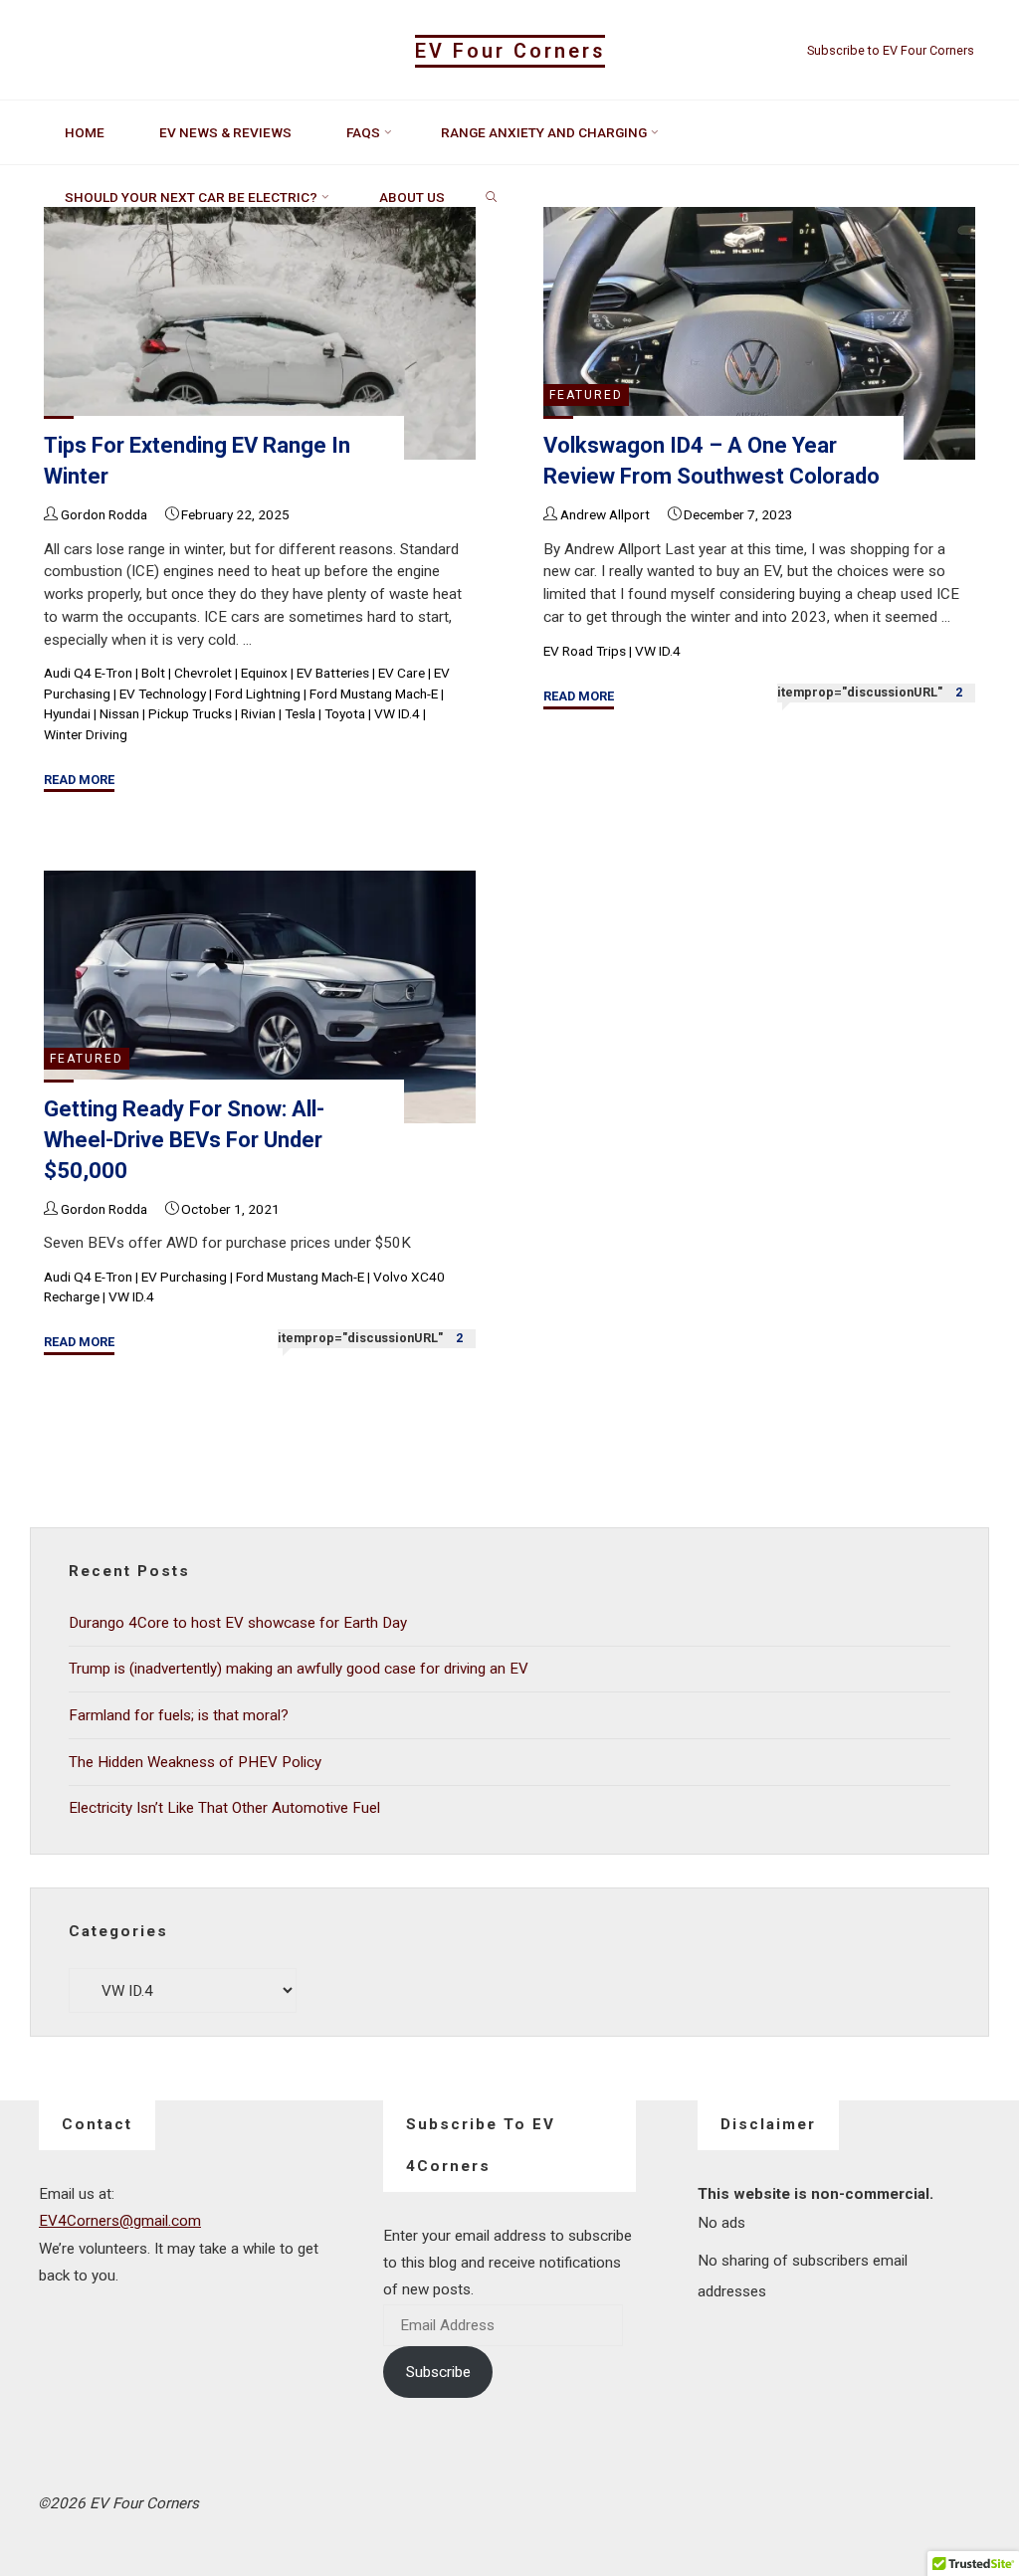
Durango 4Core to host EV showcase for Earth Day (238, 1623)
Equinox (264, 673)
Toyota (345, 713)
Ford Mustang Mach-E (374, 694)
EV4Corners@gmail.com (120, 2221)
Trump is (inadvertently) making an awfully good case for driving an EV (299, 1669)
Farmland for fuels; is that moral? (179, 1715)
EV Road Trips (586, 651)
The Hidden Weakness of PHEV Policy (195, 1762)
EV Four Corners (510, 51)
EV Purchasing (184, 1276)
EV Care (402, 673)
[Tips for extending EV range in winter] (259, 333)
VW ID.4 (397, 713)
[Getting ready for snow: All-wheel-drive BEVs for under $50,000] (259, 997)
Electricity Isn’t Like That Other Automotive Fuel (224, 1808)
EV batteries (333, 673)
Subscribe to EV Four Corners (891, 50)
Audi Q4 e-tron (88, 673)
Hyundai (67, 713)
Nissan (119, 713)
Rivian (258, 713)
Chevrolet (203, 673)
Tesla (300, 713)
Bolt (153, 673)
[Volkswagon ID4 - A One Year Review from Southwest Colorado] (760, 333)
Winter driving (86, 734)
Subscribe (438, 2372)
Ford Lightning (258, 694)
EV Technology (163, 694)
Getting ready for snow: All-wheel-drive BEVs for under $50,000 (184, 1140)
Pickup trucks (190, 713)
